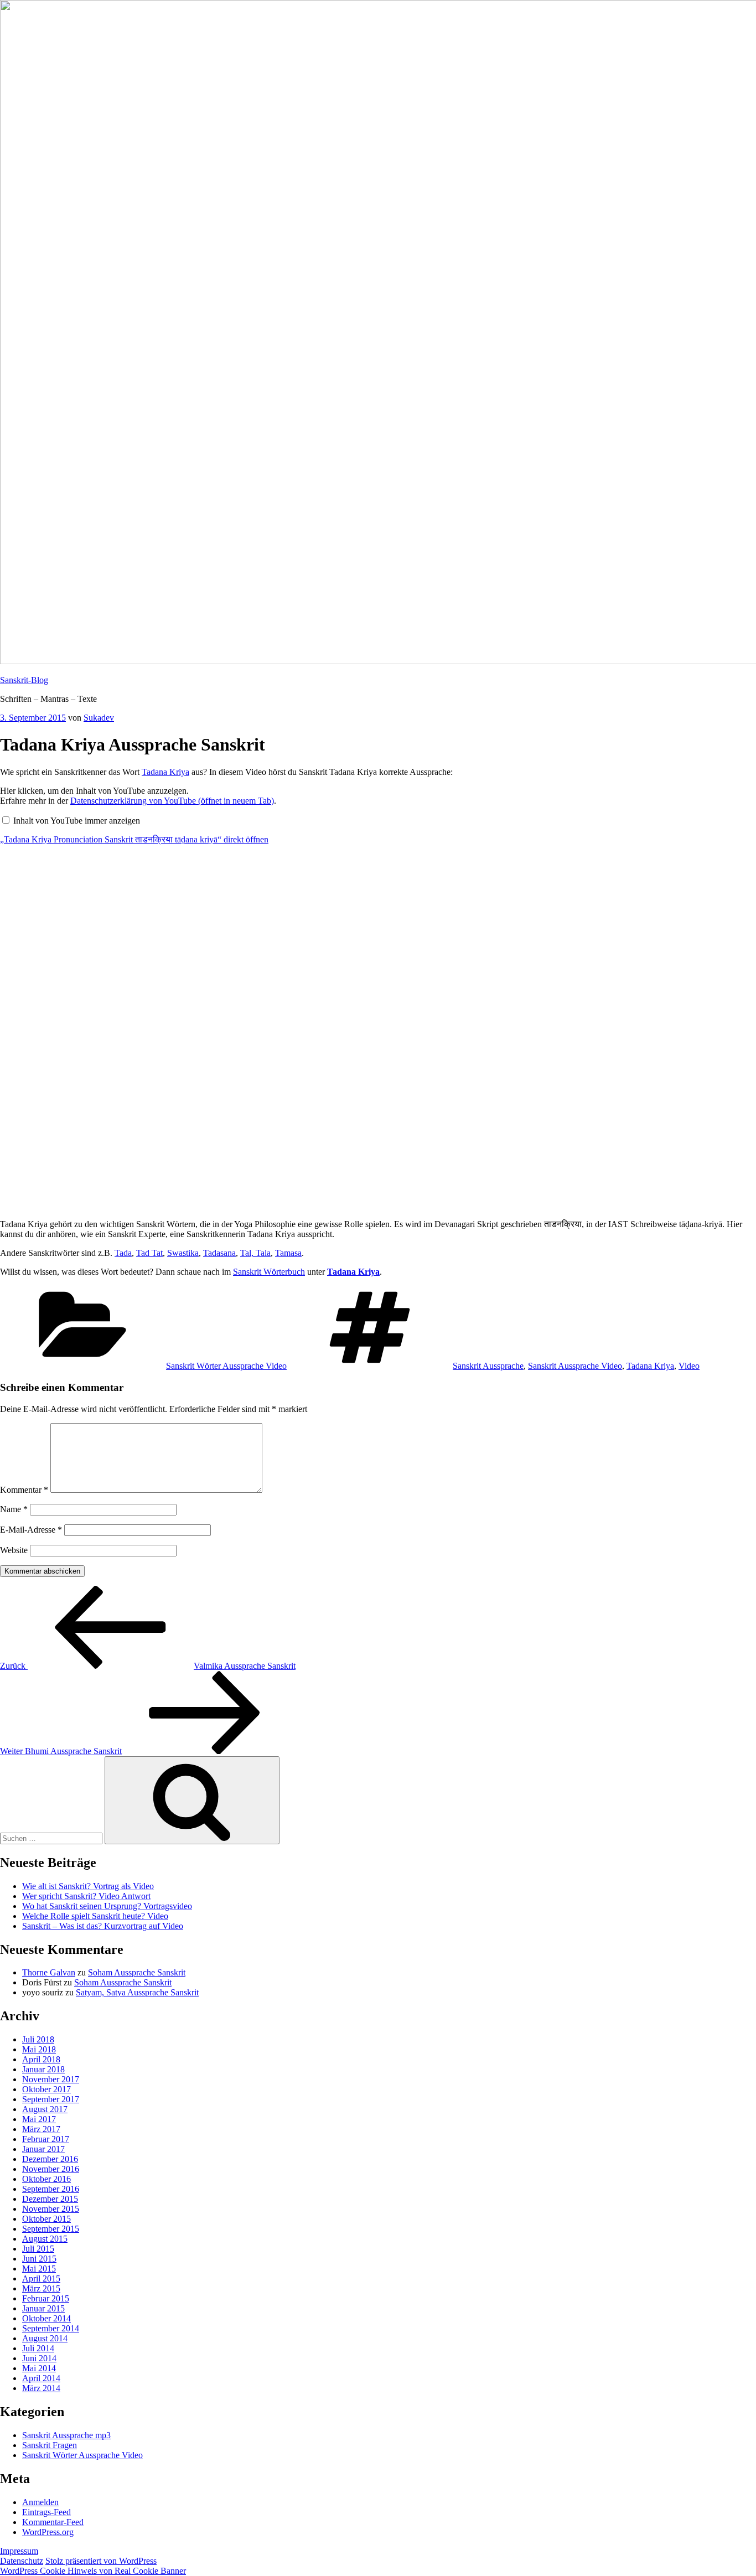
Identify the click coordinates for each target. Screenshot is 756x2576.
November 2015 (51, 2209)
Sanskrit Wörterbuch (269, 1272)
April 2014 (41, 2378)
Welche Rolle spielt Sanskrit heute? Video (95, 1916)
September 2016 (51, 2189)
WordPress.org (48, 2532)
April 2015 (41, 2278)
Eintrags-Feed (46, 2512)
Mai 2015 (39, 2269)
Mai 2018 (39, 2049)
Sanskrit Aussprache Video (575, 1366)
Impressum (19, 2551)
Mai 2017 (39, 2119)
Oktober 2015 (46, 2219)
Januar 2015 (43, 2308)
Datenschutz (22, 2561)
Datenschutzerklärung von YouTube (172, 801)
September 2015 (51, 2229)
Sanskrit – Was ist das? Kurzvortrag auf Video (103, 1926)
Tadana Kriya (165, 772)
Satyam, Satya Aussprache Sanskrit (137, 1992)
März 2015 (41, 2288)
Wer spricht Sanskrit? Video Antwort (86, 1896)
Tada (123, 1253)
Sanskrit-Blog (24, 680)
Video (689, 1366)
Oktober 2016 (46, 2179)
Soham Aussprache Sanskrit (137, 1972)
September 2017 (51, 2099)
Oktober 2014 (46, 2318)
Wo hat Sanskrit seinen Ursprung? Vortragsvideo (107, 1906)
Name (14, 1509)
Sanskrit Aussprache (488, 1366)
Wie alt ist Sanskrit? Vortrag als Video (88, 1886)
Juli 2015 (38, 2249)
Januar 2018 (43, 2069)
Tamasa (288, 1253)
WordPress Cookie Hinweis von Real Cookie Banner (93, 2571)
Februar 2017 (46, 2139)
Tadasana (219, 1253)
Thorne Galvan (49, 1972)
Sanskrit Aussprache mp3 (66, 2435)
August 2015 (45, 2239)
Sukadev (99, 718)
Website (14, 1550)
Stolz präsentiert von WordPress (101, 2561)
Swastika (183, 1253)
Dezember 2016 (50, 2159)
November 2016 (51, 2169)
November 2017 (51, 2079)
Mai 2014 (39, 2368)
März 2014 (41, 2388)
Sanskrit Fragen (50, 2445)
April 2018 (41, 2059)
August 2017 (45, 2109)
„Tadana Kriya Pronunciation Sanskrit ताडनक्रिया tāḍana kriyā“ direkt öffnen (134, 839)
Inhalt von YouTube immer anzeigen (77, 821)
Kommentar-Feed (53, 2522)
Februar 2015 (46, 2298)
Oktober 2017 (46, 2089)
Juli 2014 (38, 2348)
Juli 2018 (38, 2039)
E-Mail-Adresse (31, 1530)
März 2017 (41, 2129)
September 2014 (51, 2328)
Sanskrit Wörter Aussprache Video (226, 1366)
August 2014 (45, 2338)
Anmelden (40, 2502)
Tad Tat (149, 1253)
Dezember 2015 (50, 2199)
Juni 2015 (39, 2259)
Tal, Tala (255, 1253)
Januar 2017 (43, 2149)
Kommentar (24, 1490)
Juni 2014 (39, 2358)
